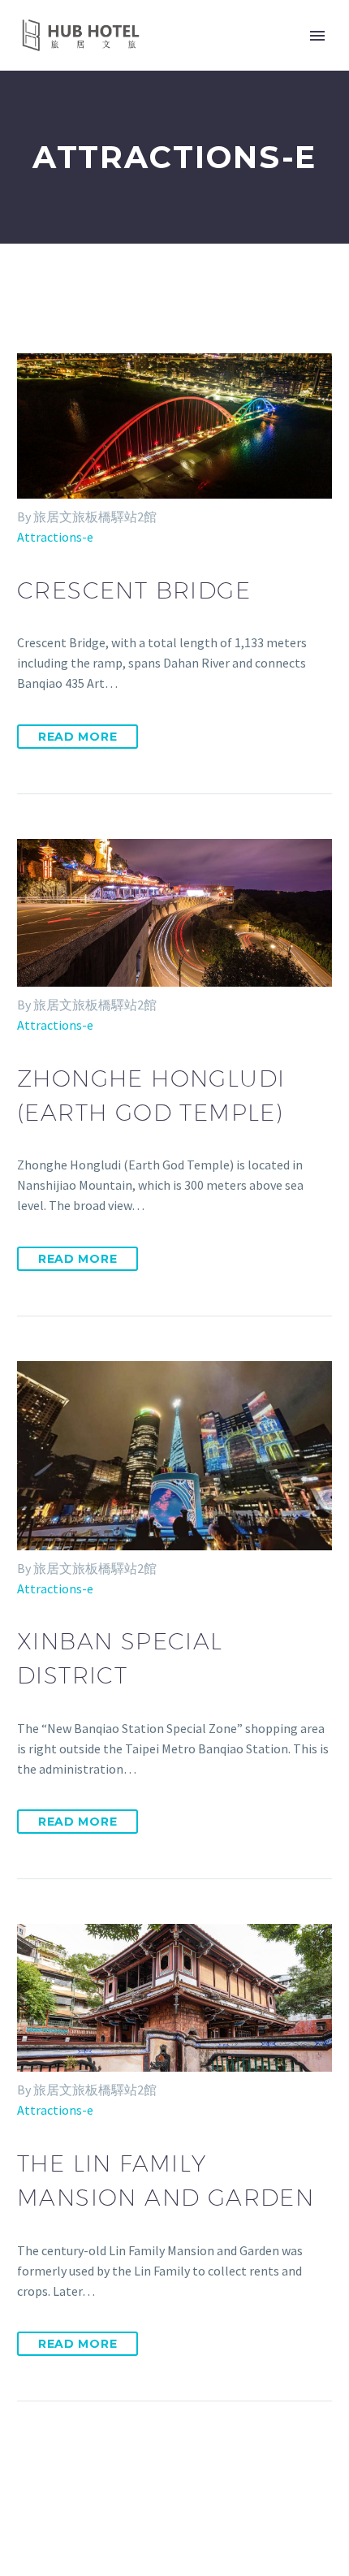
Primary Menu (317, 36)
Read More (78, 737)
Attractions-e (55, 537)
